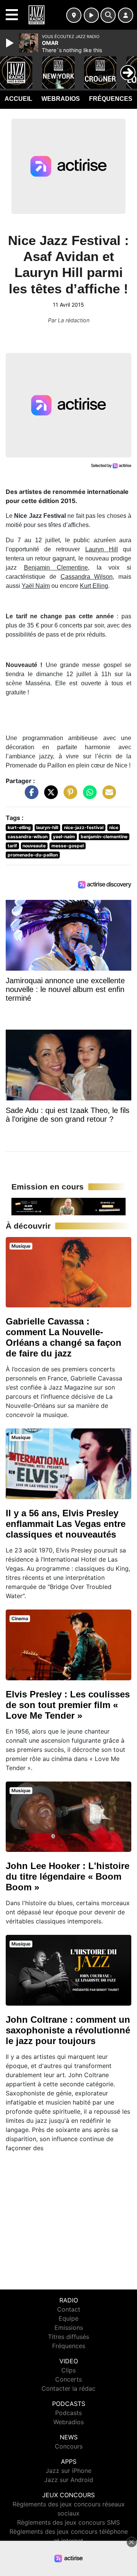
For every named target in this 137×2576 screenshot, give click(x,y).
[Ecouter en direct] (91, 15)
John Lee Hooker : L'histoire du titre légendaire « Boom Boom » (68, 1876)
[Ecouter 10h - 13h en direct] (68, 1206)
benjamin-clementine (104, 837)
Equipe (68, 2318)
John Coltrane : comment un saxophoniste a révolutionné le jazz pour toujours (68, 2030)
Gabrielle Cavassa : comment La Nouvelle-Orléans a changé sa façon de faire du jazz (64, 1337)
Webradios (61, 99)
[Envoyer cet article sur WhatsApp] (88, 796)
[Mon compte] (126, 15)
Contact (69, 2309)
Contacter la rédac (68, 2388)
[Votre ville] (74, 15)
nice (114, 827)
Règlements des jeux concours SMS (68, 2522)
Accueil (18, 99)
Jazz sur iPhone (68, 2471)
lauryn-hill (47, 827)
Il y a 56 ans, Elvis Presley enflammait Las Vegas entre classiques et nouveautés (66, 1524)
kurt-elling (19, 827)
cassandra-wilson (28, 837)
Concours (69, 2446)
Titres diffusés (68, 2337)
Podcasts (68, 2413)
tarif (12, 846)
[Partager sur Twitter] (49, 796)
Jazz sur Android (69, 2480)
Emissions (69, 2328)
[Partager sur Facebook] (30, 796)
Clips (68, 2370)
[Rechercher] (108, 15)
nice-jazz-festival (84, 827)
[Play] (11, 43)
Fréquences (111, 99)
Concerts (68, 2379)
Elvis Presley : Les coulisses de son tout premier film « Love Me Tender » (68, 1705)
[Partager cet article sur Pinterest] (68, 796)
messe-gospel (68, 846)
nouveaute (34, 846)
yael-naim (64, 837)
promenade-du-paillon (33, 855)
